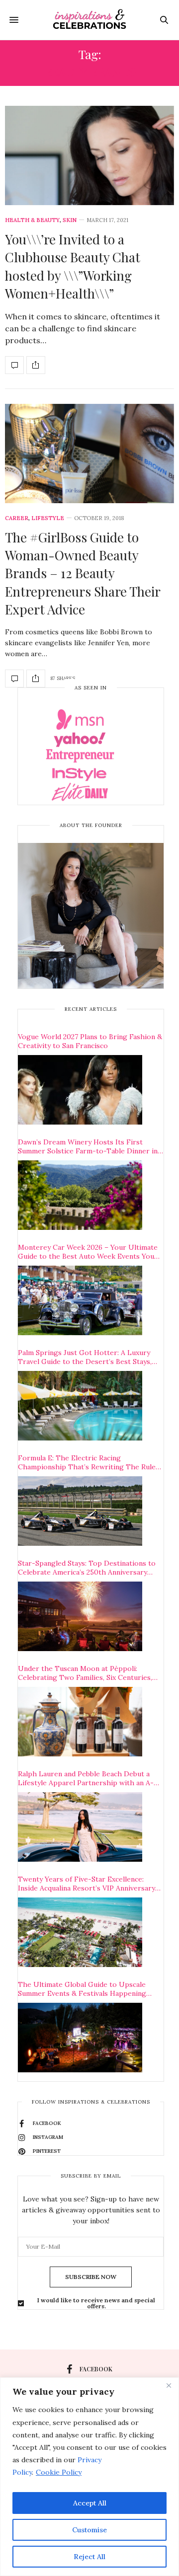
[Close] (169, 2386)
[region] (89, 2477)
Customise (89, 2530)
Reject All (89, 2557)
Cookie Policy (59, 2472)
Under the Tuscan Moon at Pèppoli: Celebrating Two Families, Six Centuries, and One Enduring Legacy (85, 1673)
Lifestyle (48, 518)
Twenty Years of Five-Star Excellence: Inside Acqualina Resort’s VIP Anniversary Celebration (87, 1884)
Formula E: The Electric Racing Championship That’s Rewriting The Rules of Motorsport (89, 1462)
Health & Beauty (32, 220)
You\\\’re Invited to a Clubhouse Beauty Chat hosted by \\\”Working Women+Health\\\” (73, 266)
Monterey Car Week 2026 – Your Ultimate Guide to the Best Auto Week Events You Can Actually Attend (88, 1252)
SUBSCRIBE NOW (91, 2277)
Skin (70, 220)
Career (17, 518)
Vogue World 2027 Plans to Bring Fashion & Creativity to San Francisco (90, 1041)
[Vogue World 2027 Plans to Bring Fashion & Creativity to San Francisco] (80, 1090)
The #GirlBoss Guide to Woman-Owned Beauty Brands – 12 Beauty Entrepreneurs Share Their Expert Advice (83, 573)
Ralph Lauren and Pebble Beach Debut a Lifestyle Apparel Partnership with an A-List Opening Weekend (86, 1778)
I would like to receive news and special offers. (96, 2303)
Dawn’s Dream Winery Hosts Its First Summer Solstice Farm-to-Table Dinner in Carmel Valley (88, 1146)
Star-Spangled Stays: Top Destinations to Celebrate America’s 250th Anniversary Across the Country (87, 1568)
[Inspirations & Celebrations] (90, 20)
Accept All (90, 2503)
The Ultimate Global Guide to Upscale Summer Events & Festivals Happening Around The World (82, 1989)
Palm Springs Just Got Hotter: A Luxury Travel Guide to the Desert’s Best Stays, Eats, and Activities (85, 1357)
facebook (96, 2369)
